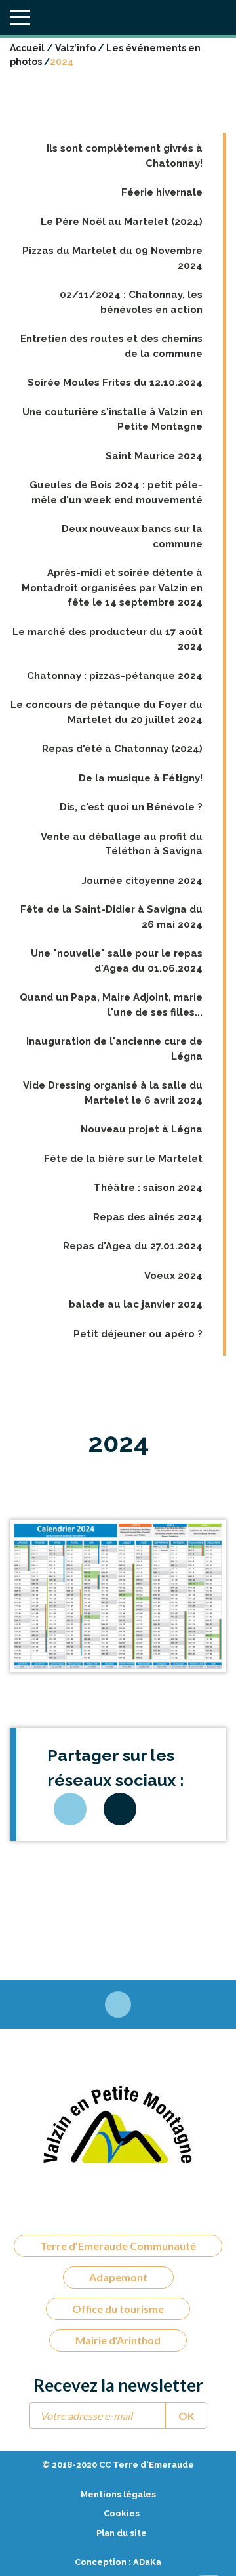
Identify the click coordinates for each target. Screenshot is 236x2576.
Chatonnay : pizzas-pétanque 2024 (115, 676)
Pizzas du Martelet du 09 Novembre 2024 (112, 258)
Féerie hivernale (162, 192)
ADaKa (147, 2562)
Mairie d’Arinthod (118, 2340)
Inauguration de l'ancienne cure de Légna (114, 1049)
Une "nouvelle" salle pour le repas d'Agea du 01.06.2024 (117, 961)
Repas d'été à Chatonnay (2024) (122, 749)
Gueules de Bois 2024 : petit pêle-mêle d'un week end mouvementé (116, 492)
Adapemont (118, 2277)
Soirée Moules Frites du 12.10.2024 (115, 383)
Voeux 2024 (173, 1276)
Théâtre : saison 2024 (148, 1188)
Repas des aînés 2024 (148, 1217)
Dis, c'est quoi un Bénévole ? (131, 807)
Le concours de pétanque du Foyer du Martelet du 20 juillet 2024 (107, 712)
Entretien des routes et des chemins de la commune (111, 346)
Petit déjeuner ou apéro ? (138, 1334)
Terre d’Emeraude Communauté (118, 2246)
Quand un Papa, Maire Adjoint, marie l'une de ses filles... (111, 1005)
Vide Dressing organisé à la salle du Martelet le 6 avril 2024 (113, 1093)
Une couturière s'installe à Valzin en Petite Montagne (112, 420)
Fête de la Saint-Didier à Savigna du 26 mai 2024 (111, 917)
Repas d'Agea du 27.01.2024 (133, 1246)
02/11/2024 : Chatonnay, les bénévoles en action (131, 302)
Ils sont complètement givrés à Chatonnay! (125, 156)
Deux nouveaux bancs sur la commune (132, 536)
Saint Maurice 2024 (154, 456)
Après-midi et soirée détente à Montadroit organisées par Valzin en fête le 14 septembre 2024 (112, 588)
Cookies (122, 2513)
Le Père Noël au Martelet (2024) (122, 222)
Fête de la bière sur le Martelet (123, 1159)
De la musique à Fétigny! (141, 778)
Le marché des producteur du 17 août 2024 (108, 639)
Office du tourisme (118, 2309)
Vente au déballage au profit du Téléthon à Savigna (122, 844)
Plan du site (122, 2533)
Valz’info (75, 48)
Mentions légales (118, 2494)
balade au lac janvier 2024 (136, 1304)
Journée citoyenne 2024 (142, 881)
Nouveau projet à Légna (142, 1129)
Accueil (27, 48)
